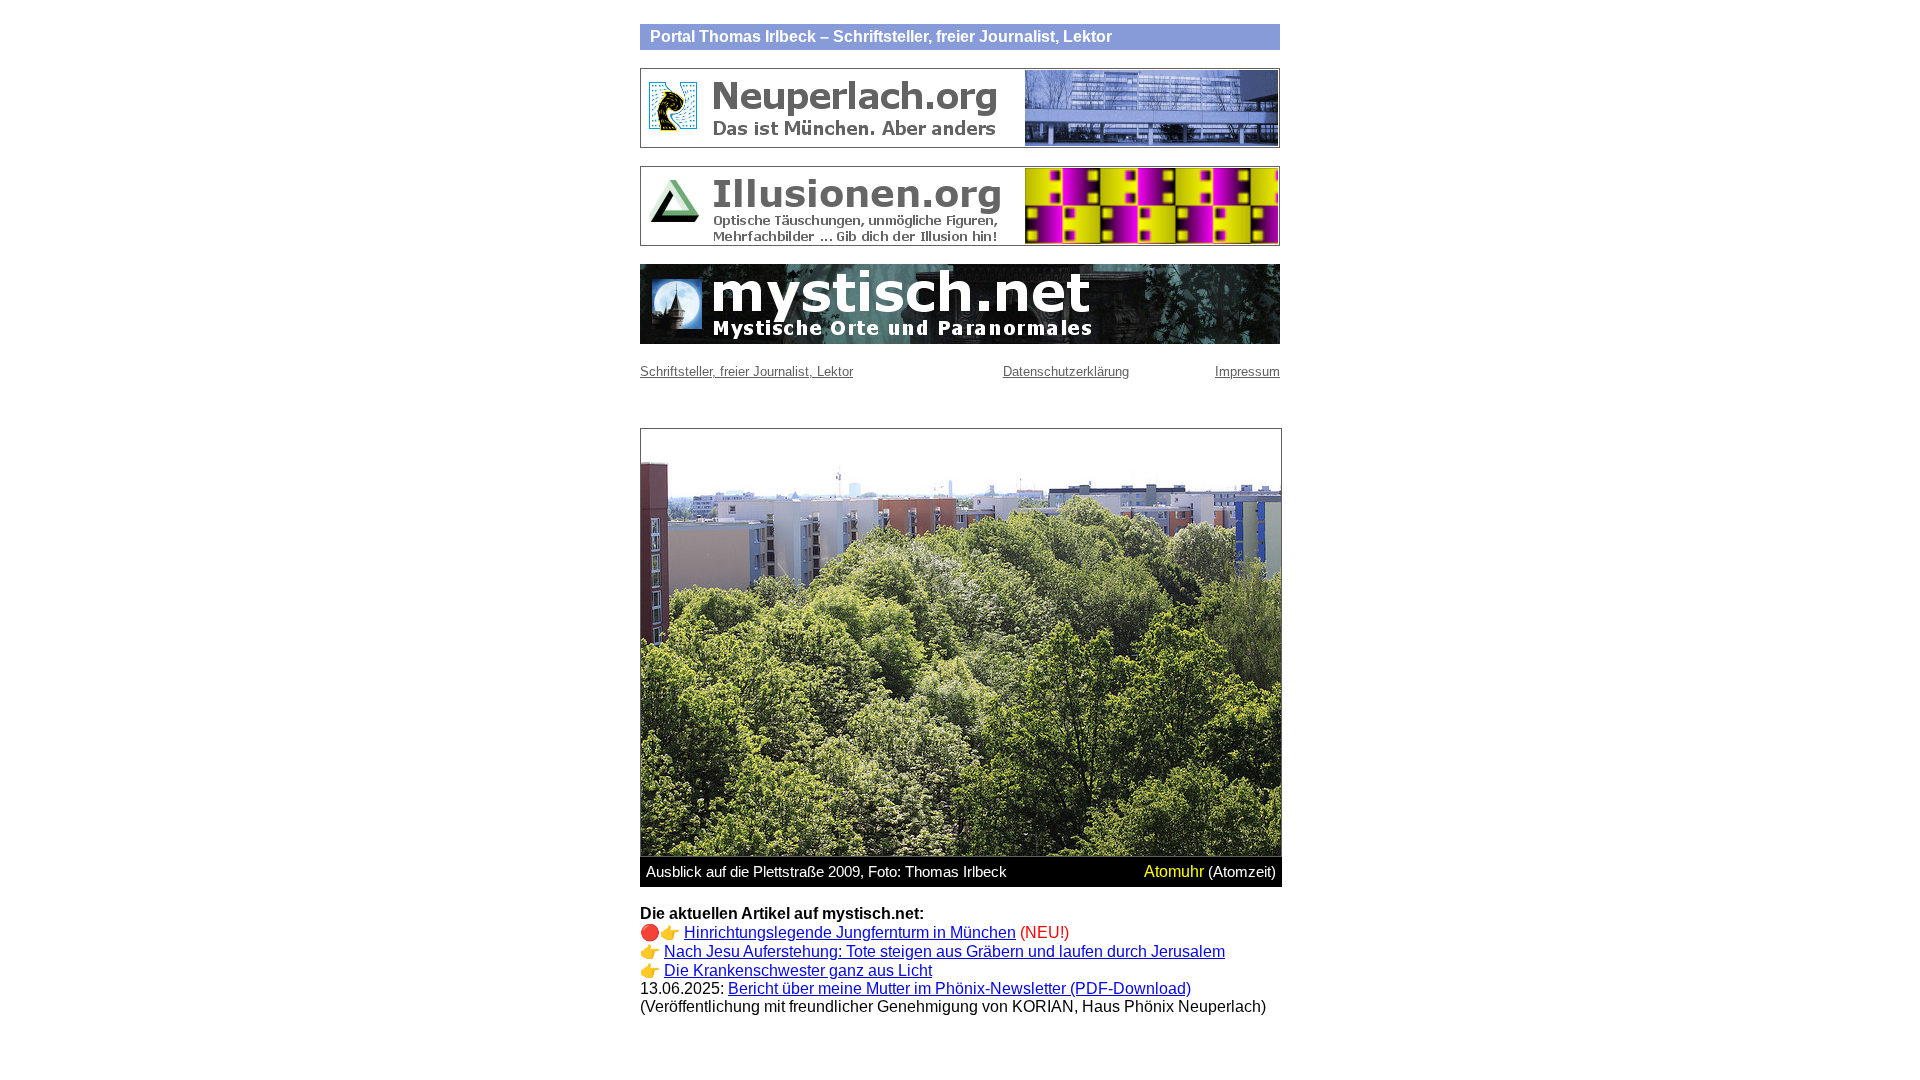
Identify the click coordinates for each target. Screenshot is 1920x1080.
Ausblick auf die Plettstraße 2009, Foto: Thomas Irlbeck (826, 872)
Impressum (1247, 371)
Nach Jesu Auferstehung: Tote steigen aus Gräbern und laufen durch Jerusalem (944, 951)
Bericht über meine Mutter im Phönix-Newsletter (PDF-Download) (959, 988)
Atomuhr (1174, 871)
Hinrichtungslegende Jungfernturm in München (850, 932)
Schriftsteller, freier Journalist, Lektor (746, 371)
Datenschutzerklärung (1066, 371)
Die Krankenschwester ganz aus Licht (798, 970)
